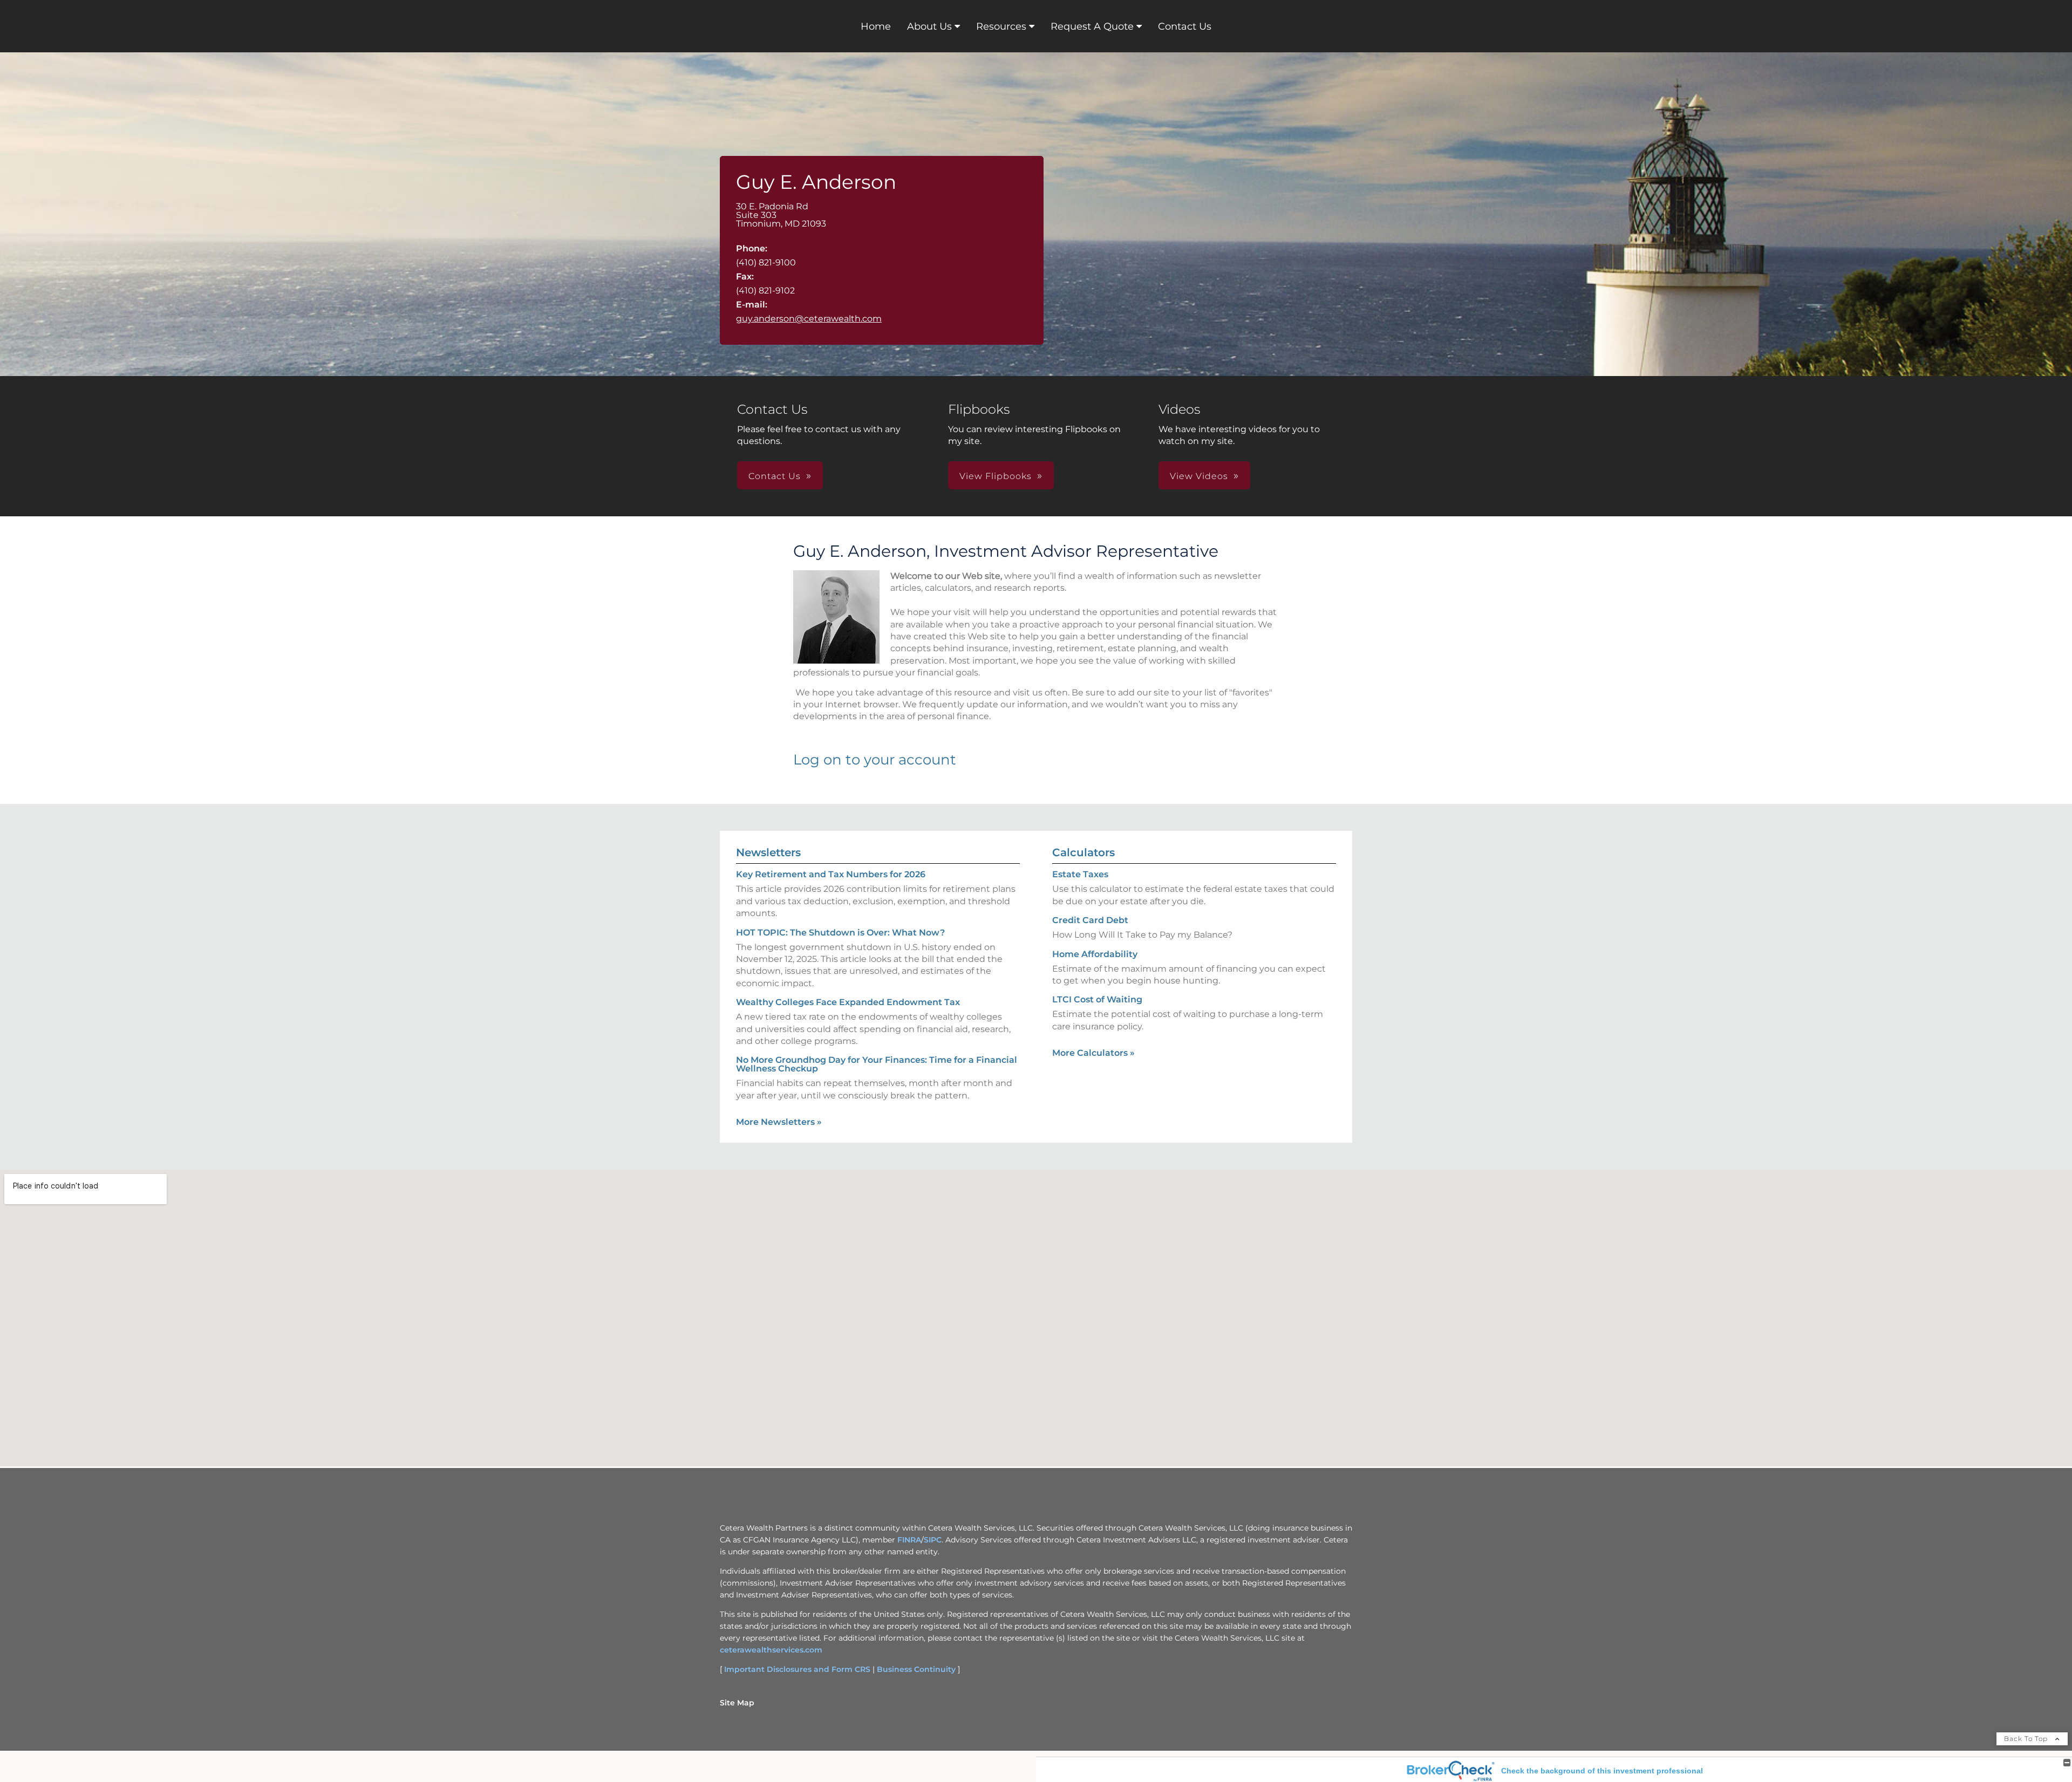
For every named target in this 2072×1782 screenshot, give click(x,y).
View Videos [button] (1199, 476)
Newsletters (768, 852)
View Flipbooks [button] (996, 476)
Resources (1001, 26)
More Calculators (1093, 1053)
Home (876, 26)
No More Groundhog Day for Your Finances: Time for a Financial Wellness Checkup (877, 1064)
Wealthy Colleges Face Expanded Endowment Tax (848, 1002)
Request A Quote (1092, 26)
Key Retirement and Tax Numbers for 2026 (831, 874)
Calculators (1083, 852)
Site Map (737, 1703)
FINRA (909, 1540)
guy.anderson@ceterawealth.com (809, 319)
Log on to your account (875, 760)
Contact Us (1185, 26)
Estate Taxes (1080, 874)
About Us (929, 26)
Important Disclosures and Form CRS (797, 1669)
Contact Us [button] (775, 476)
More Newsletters (779, 1122)
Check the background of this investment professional (1602, 1771)
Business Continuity (916, 1669)
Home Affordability (1095, 954)
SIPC (933, 1540)
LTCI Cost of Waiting (1097, 999)
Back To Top (2027, 1739)
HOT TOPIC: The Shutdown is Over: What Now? (840, 933)
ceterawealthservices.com (771, 1650)
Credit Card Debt (1090, 920)
